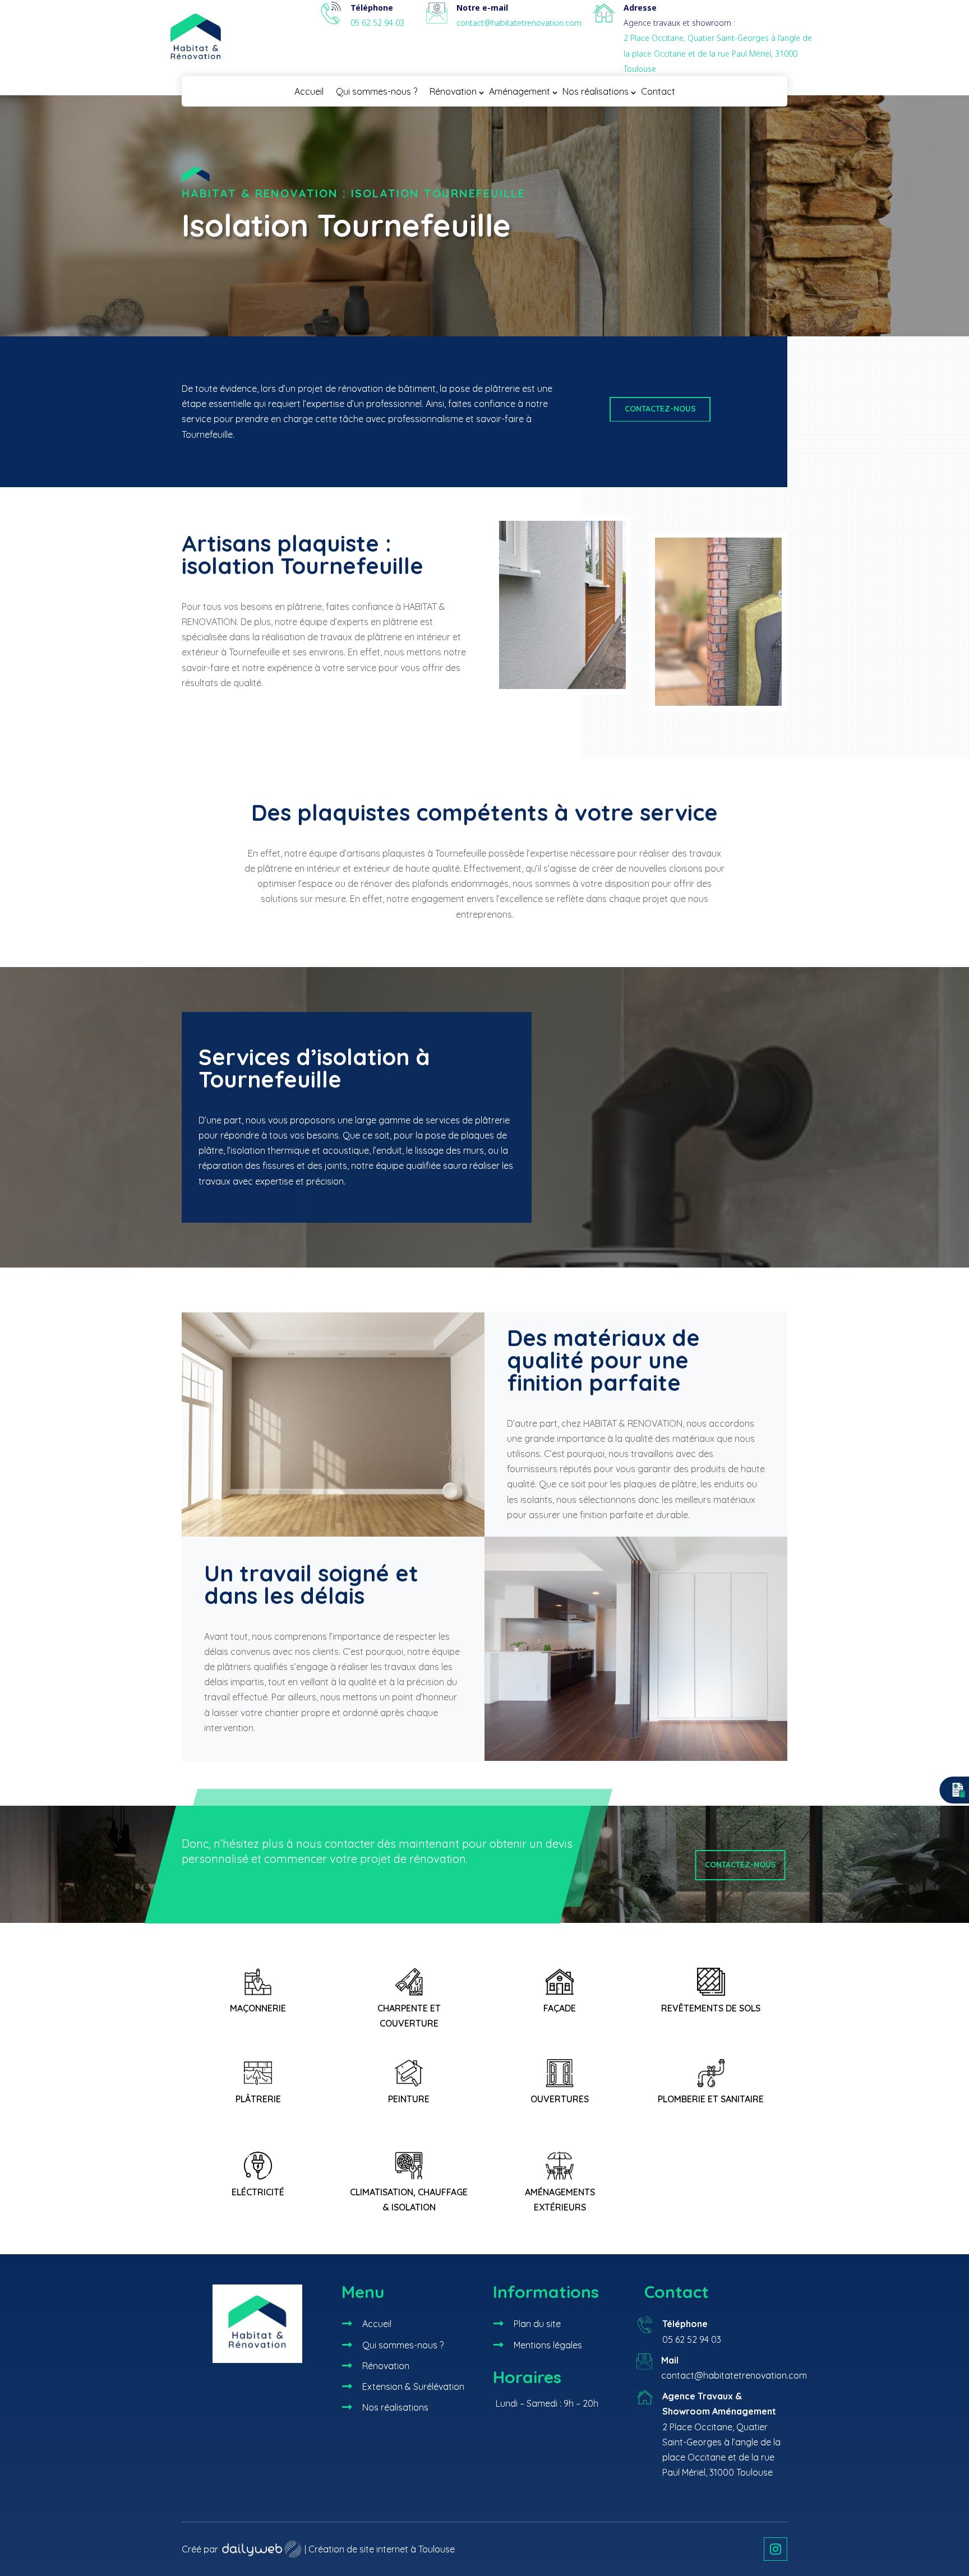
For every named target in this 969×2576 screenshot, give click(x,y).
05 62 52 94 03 (377, 23)
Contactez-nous (660, 409)
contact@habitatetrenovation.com (519, 23)
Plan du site (537, 2324)
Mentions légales (548, 2345)
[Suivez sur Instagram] (776, 2549)
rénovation (361, 389)
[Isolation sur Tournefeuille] (718, 708)
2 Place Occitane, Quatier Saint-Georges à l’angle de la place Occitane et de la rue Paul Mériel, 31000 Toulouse (718, 53)
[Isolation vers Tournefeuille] (636, 1758)
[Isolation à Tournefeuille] (562, 691)
